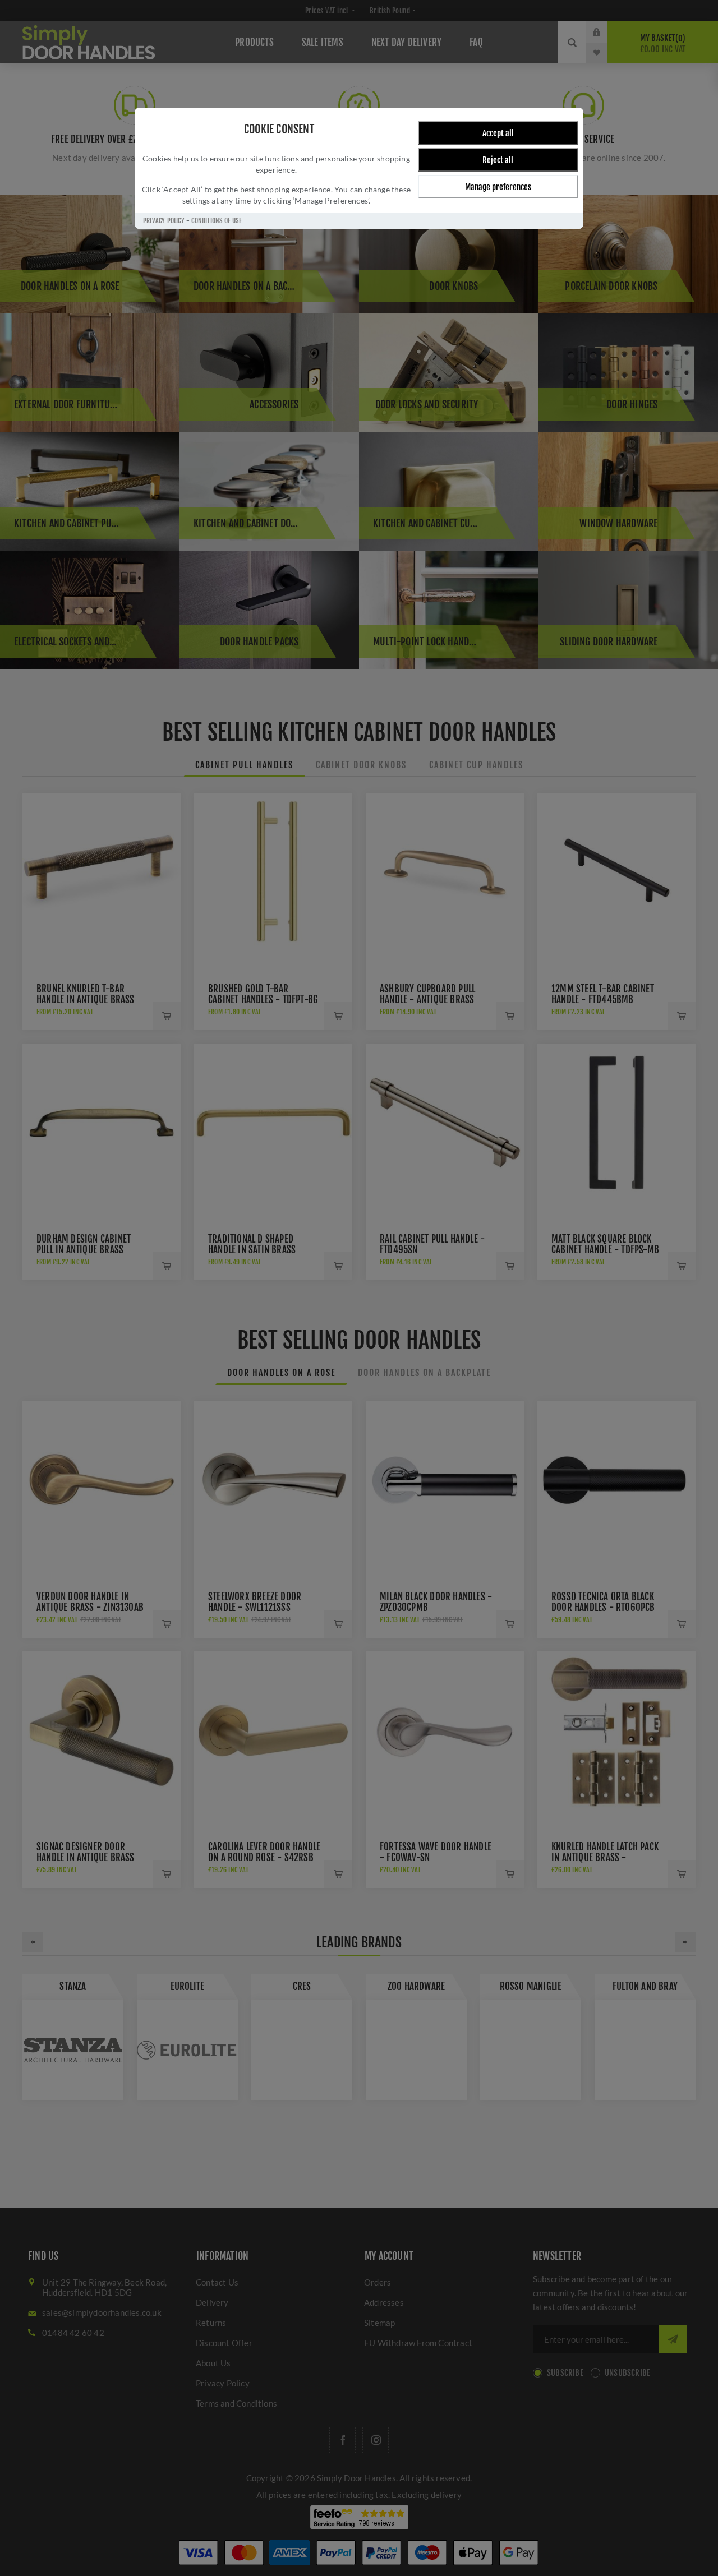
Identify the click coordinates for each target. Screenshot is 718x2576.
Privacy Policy (164, 221)
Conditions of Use (216, 221)
